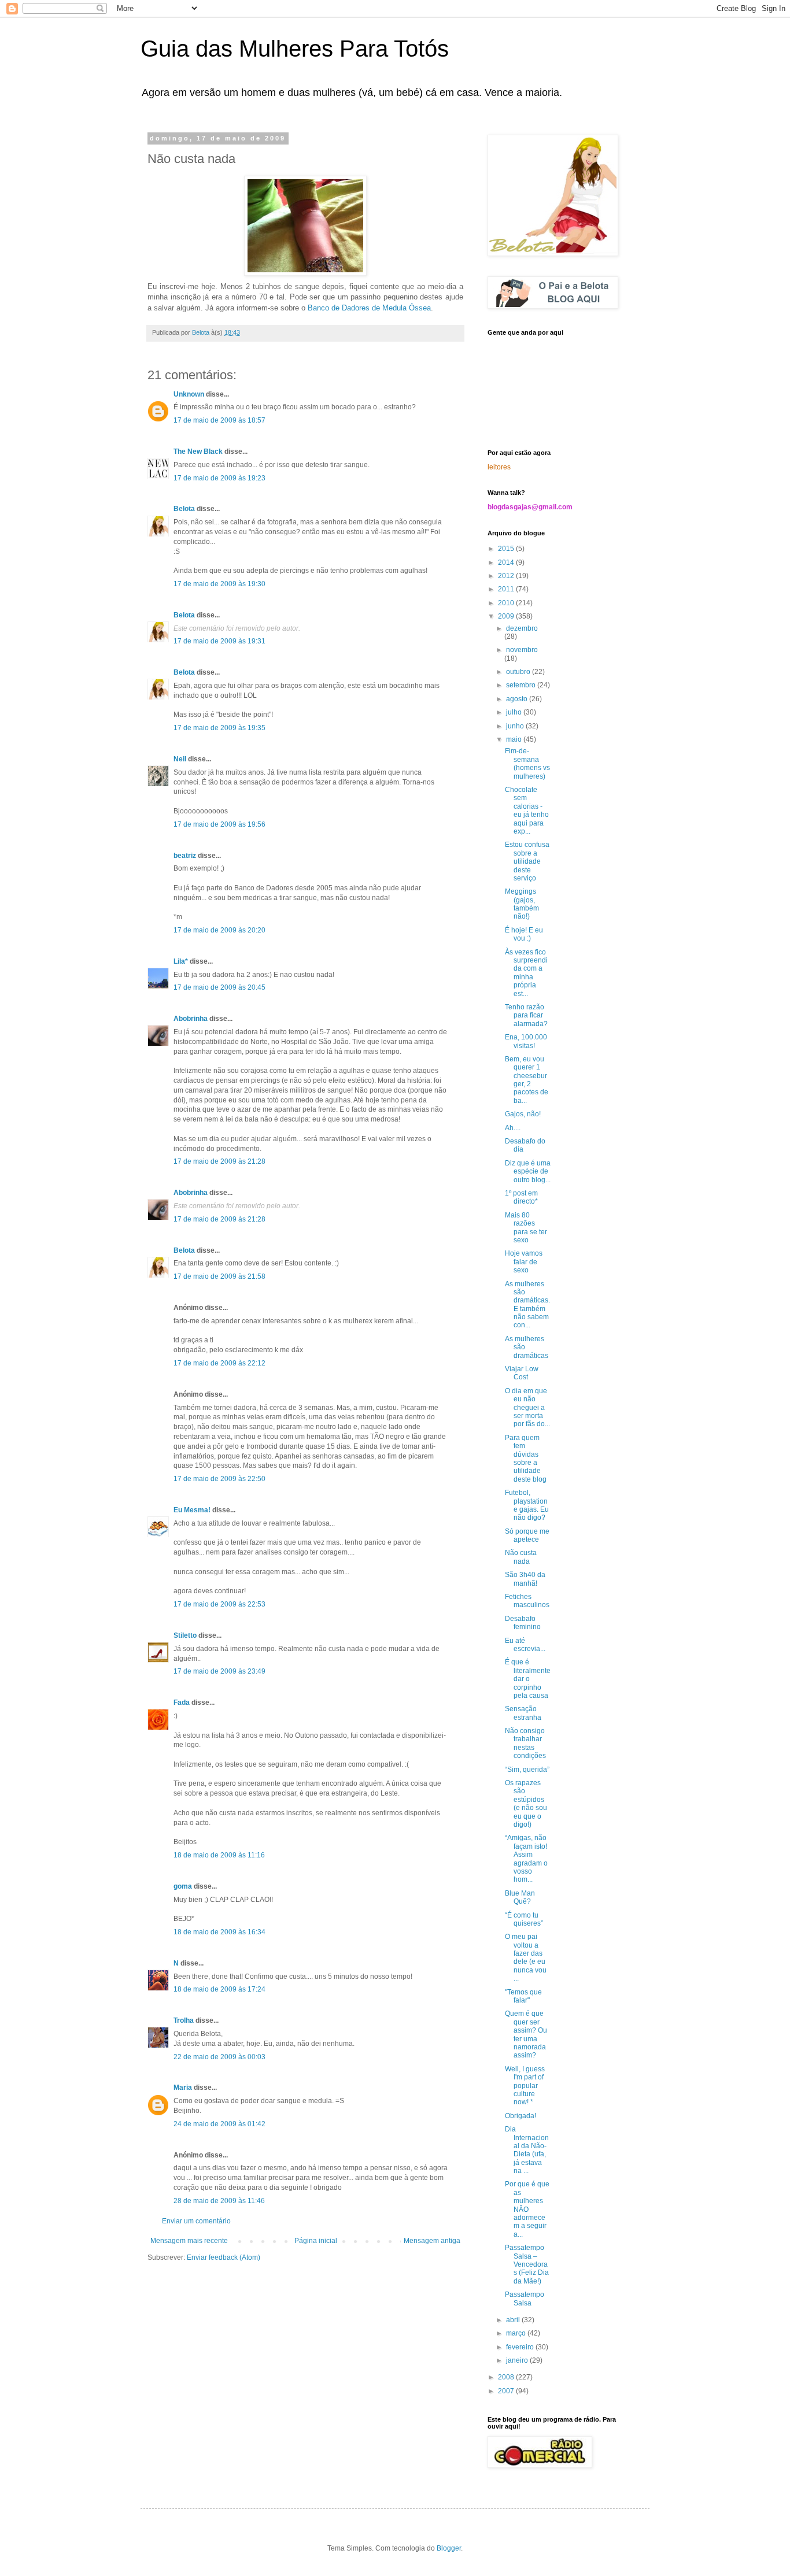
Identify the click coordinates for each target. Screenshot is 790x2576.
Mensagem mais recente (189, 2241)
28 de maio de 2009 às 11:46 (219, 2201)
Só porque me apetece (527, 1535)
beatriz (185, 856)
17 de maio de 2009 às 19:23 (219, 478)
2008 (507, 2377)
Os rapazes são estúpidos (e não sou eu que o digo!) (526, 1804)
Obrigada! (520, 2116)
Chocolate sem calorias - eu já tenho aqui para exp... (527, 810)
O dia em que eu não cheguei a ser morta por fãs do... (527, 1408)
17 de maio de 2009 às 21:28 (219, 1161)
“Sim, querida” (527, 1770)
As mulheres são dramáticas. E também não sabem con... (527, 1305)
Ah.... (513, 1128)
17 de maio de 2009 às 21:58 (219, 1276)
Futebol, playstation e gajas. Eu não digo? (527, 1505)
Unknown (189, 394)
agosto (518, 699)
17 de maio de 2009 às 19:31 (219, 641)
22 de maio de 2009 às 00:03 (219, 2057)
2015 (507, 549)
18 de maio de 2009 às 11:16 (219, 1855)
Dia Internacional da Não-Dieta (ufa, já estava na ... (527, 2150)
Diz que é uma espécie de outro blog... (528, 1172)
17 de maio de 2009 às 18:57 (219, 420)
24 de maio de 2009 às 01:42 (219, 2124)
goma (183, 1886)
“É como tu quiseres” (524, 1919)
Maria (183, 2088)
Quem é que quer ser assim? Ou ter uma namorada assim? (526, 2034)
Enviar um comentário (196, 2221)
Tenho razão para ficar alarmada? (526, 1015)
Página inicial (316, 2241)
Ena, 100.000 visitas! (526, 1041)
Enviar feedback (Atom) (224, 2257)
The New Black (198, 451)
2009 (507, 616)
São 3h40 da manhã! (525, 1579)
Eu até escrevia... (525, 1645)
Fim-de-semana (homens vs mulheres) (527, 763)
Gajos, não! (523, 1114)
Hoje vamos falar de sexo (524, 1262)
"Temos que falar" (523, 1996)
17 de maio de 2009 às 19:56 (219, 824)
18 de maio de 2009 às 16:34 (219, 1932)
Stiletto (185, 1635)
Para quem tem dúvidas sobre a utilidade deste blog (526, 1459)
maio (515, 739)
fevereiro (521, 2347)
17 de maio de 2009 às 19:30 (219, 584)
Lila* (181, 961)
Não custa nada (521, 1557)
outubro (519, 672)
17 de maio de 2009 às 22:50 (219, 1479)
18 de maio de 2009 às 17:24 (219, 1989)
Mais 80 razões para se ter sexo (526, 1228)
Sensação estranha (523, 1713)
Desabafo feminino (523, 1623)
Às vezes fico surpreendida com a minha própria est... (526, 973)
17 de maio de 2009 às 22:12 (219, 1363)
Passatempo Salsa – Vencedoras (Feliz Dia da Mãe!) (527, 2264)
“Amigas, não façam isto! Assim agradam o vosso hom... (526, 1859)
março (517, 2333)
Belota (184, 509)
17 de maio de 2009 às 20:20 (219, 930)
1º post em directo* (521, 1197)
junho (516, 726)
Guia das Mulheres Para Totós (295, 49)
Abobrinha (191, 1019)
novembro (522, 650)
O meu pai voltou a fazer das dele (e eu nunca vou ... (526, 1957)
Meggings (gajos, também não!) (522, 904)
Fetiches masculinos (527, 1601)
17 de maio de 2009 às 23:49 (219, 1671)
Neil (180, 759)
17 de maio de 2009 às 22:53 (219, 1604)
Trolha (184, 2020)
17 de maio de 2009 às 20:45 (219, 987)
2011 (507, 589)
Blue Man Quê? (520, 1897)
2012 (507, 576)
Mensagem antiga (432, 2241)
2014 (507, 562)
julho (515, 712)
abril (514, 2320)
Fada (182, 1702)
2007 (507, 2391)
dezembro (522, 628)
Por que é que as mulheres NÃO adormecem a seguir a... (527, 2209)
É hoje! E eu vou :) (524, 934)
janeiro (518, 2360)
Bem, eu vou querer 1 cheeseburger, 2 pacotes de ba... (527, 1080)
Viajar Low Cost (522, 1373)
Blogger (449, 2548)
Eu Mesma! (192, 1510)
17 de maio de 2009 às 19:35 (219, 728)
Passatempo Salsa (525, 2299)
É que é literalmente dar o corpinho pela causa (528, 1679)
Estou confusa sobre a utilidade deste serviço (527, 861)
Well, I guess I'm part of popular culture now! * (525, 2086)
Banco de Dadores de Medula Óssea (369, 308)
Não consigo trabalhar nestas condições (525, 1743)
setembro (522, 685)
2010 (507, 603)
